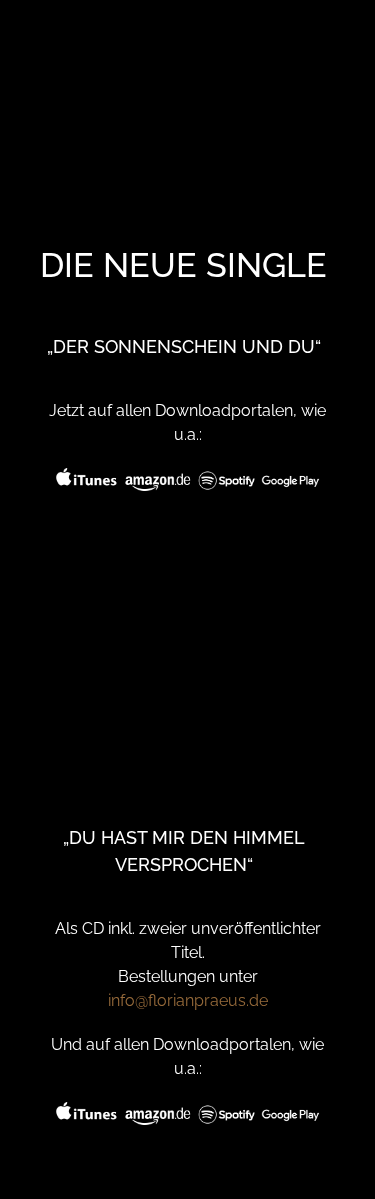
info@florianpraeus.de (188, 1000)
